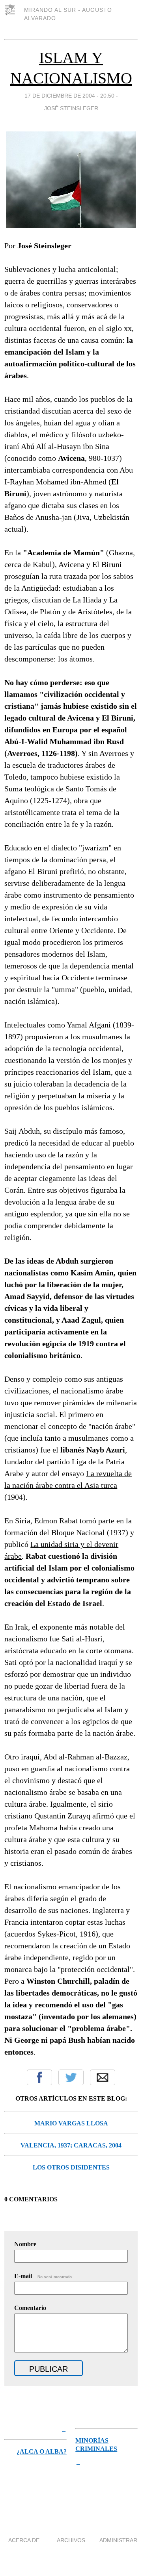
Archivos (71, 2540)
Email (103, 2077)
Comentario (30, 2308)
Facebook (39, 2077)
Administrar (118, 2540)
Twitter (71, 2077)
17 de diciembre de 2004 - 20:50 (69, 96)
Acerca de (24, 2540)
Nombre (25, 2244)
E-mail (44, 2276)
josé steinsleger (71, 108)
